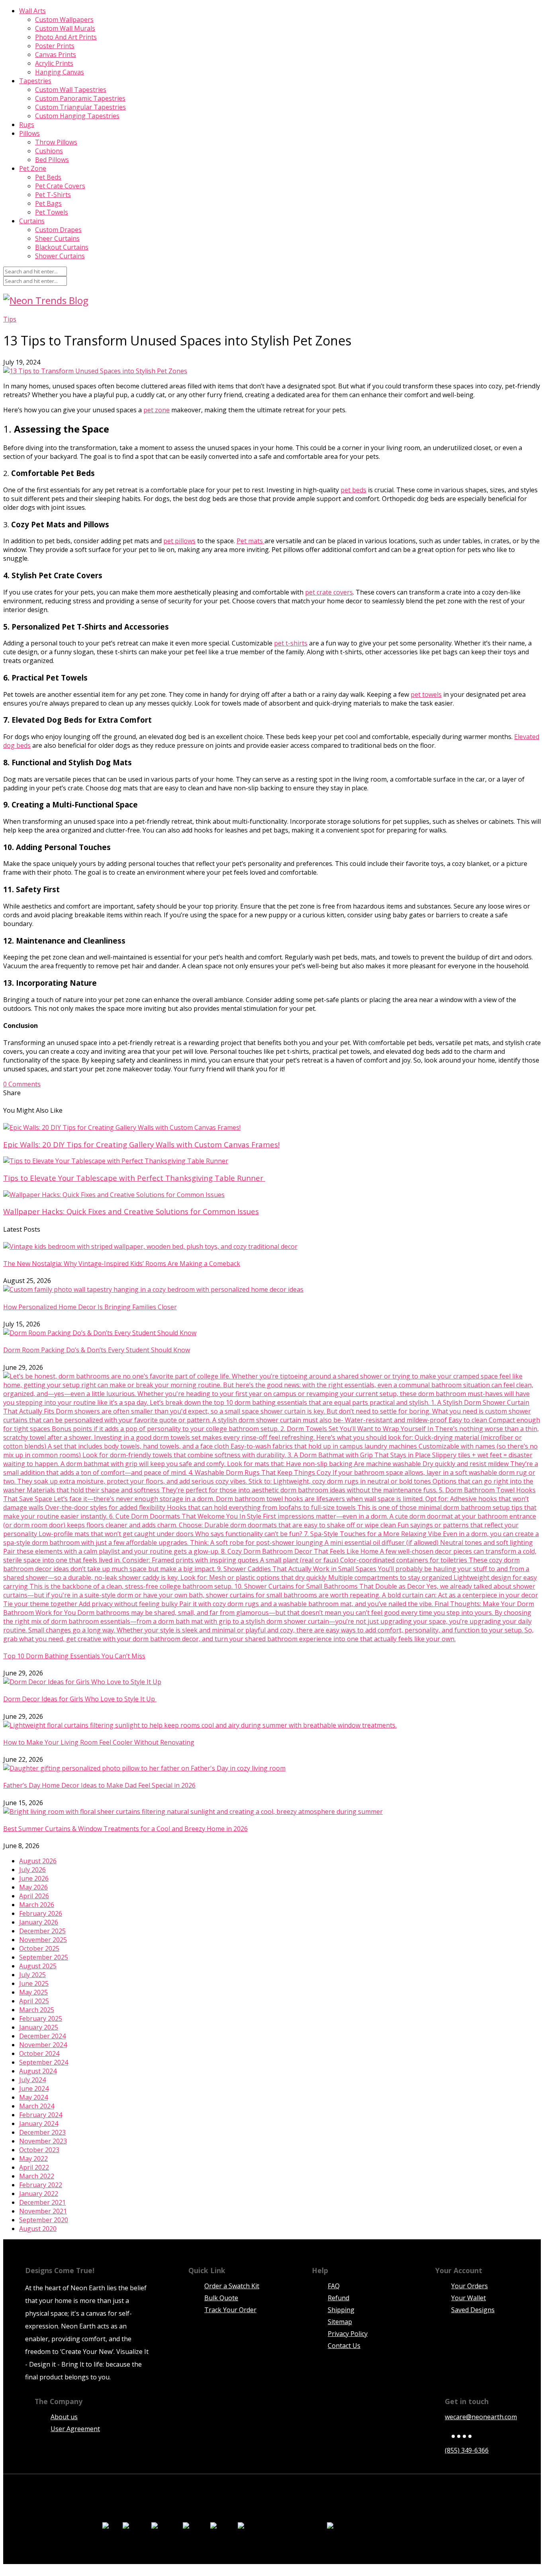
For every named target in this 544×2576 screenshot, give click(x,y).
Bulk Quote (221, 2298)
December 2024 (42, 2036)
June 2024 (34, 2088)
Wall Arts (32, 11)
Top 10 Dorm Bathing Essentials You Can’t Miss (74, 1656)
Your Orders (470, 2286)
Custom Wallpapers (64, 20)
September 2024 (44, 2062)
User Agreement (75, 2429)
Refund (339, 2298)
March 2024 (37, 2106)
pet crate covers (329, 592)
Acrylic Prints (54, 63)
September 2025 (44, 1957)
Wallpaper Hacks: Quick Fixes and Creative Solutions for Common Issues (131, 1211)
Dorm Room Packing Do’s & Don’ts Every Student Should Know (97, 1350)
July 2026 (32, 1870)
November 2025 (43, 1940)
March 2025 (37, 2010)
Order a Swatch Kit (232, 2286)
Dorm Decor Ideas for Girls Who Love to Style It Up (80, 1699)
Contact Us (344, 2346)
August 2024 (38, 2071)
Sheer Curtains (57, 238)
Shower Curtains (60, 256)
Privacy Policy (348, 2334)
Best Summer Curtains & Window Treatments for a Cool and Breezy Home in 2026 (125, 1829)
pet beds (353, 490)
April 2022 (34, 2167)
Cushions (49, 151)
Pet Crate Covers (60, 186)
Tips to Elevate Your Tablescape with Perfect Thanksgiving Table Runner (134, 1178)
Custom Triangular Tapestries (80, 107)
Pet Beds (48, 177)
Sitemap (340, 2322)
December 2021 (42, 2202)
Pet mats (250, 541)
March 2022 (37, 2176)
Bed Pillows (52, 160)
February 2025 (41, 2018)
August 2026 (38, 1861)
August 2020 (38, 2229)
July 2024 (32, 2080)
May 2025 (33, 1992)
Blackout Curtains (62, 247)
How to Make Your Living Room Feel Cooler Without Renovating (99, 1742)
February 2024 (41, 2115)
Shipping (341, 2310)
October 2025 (39, 1948)
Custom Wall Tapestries (71, 90)
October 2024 (39, 2053)
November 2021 (43, 2211)
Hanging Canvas (60, 72)
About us (64, 2417)
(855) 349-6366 (467, 2450)
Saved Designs (473, 2310)
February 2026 (41, 1913)
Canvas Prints (56, 55)
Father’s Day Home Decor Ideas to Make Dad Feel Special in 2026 (99, 1785)
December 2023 (42, 2132)
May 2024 (33, 2097)
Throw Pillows (56, 142)
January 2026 (39, 1922)
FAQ (334, 2286)
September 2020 (44, 2220)
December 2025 (42, 1931)
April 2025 (34, 2001)
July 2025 (32, 1975)
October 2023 (39, 2150)
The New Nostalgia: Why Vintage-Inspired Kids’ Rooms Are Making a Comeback (122, 1264)
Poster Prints (55, 46)
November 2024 (43, 2045)
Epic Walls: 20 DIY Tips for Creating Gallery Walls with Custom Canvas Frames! (141, 1144)
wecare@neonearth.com (481, 2417)
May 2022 (33, 2159)
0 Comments (22, 1084)
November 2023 (43, 2141)
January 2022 (39, 2194)
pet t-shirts (291, 643)
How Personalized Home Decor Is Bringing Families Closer (90, 1307)
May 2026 (33, 1887)
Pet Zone (33, 168)
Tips (10, 319)
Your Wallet (469, 2298)
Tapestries (35, 81)
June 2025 (34, 1983)
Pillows (29, 133)
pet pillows (179, 541)
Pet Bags (48, 203)
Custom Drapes (58, 230)
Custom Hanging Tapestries (77, 116)
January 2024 (39, 2124)
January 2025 (39, 2027)
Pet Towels (52, 212)
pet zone (157, 410)
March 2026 (37, 1905)
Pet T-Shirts (53, 195)
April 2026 (34, 1896)
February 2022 (41, 2185)
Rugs (27, 125)
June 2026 (34, 1878)
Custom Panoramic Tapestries (80, 98)
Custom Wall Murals (65, 28)
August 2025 (38, 1966)
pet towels (426, 694)
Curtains (32, 221)
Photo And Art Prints (66, 37)
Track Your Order (230, 2310)
